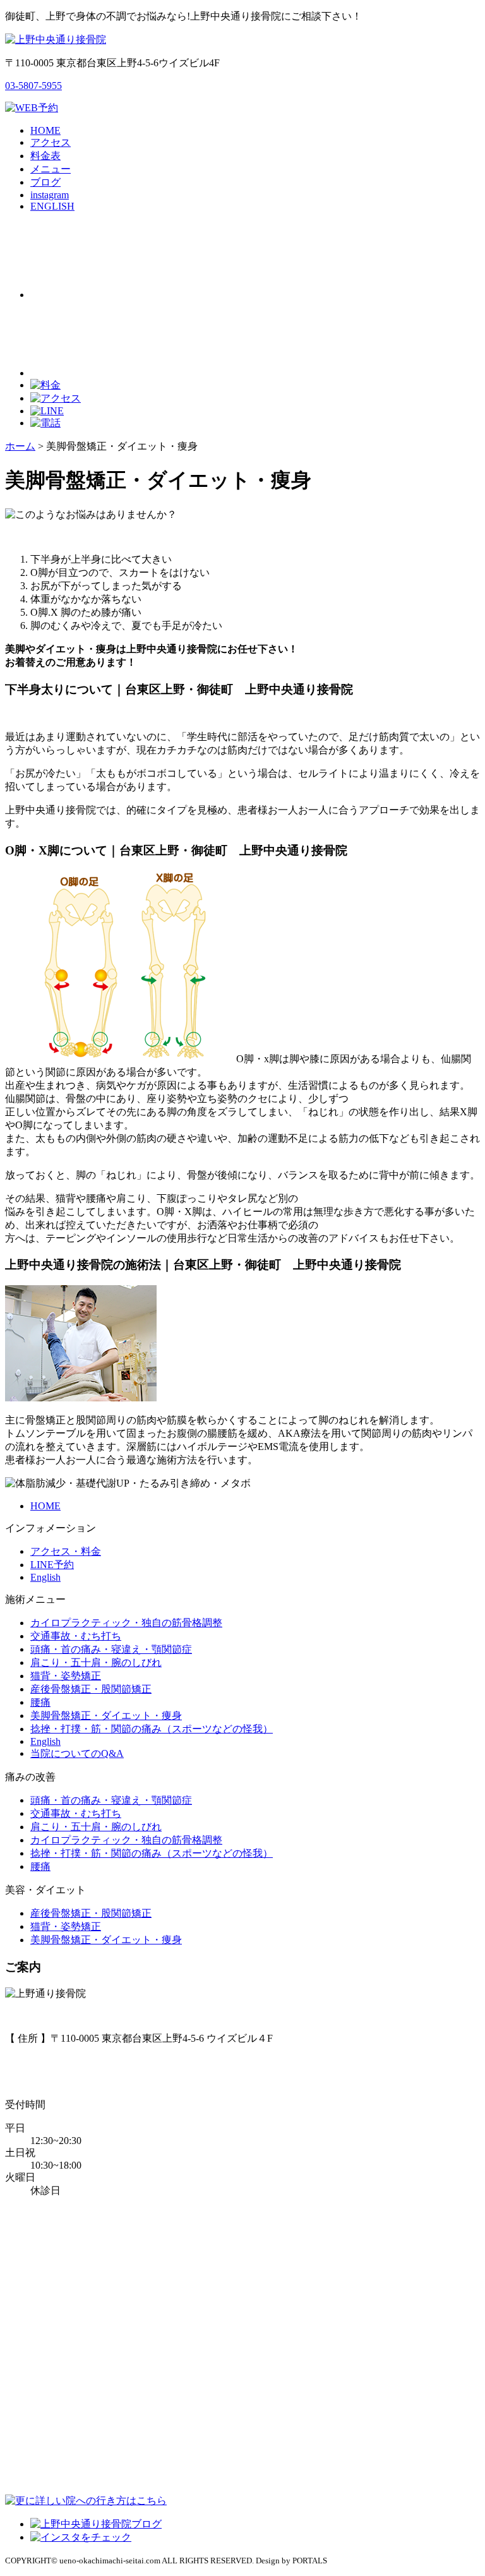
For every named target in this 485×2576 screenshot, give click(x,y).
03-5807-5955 (33, 86)
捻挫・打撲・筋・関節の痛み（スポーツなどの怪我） (152, 1729)
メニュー (51, 169)
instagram (50, 195)
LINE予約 (52, 1565)
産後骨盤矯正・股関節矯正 (91, 1689)
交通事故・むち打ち (76, 1636)
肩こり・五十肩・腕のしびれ (96, 1662)
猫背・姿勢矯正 (66, 1676)
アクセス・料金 (66, 1551)
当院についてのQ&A (77, 1753)
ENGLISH (52, 206)
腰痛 (40, 1702)
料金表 (45, 156)
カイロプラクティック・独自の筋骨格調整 (126, 1623)
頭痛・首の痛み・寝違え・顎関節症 (111, 1649)
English (45, 1577)
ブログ (45, 182)
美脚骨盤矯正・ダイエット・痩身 (106, 1716)
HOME (45, 130)
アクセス (51, 142)
